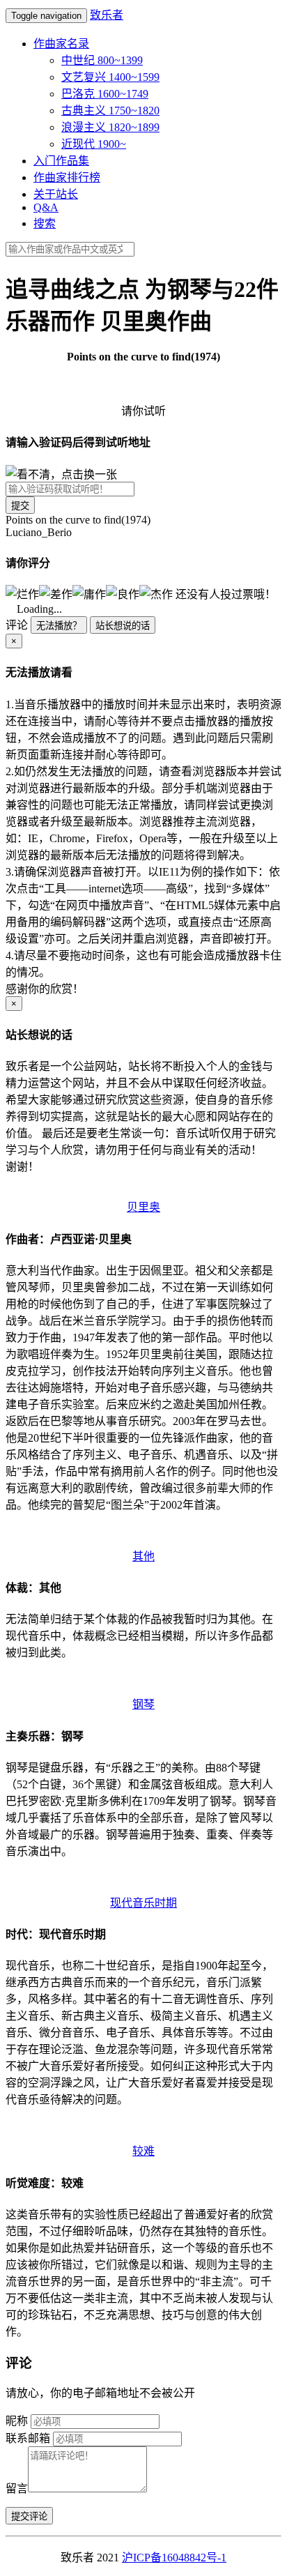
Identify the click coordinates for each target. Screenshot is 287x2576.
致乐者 (107, 15)
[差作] (56, 593)
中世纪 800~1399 (102, 60)
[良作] (123, 593)
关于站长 (56, 194)
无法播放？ (59, 626)
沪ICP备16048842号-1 (174, 2558)
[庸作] (89, 593)
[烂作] (22, 593)
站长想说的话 (123, 626)
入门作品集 (61, 161)
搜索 (45, 223)
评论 (17, 625)
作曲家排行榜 (67, 177)
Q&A (46, 207)
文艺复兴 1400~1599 (110, 77)
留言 (17, 2489)
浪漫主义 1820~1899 (110, 127)
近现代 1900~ (94, 144)
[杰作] (156, 593)
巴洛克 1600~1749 (105, 94)
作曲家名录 (61, 44)
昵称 (17, 2421)
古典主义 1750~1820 (110, 110)
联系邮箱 (28, 2438)
